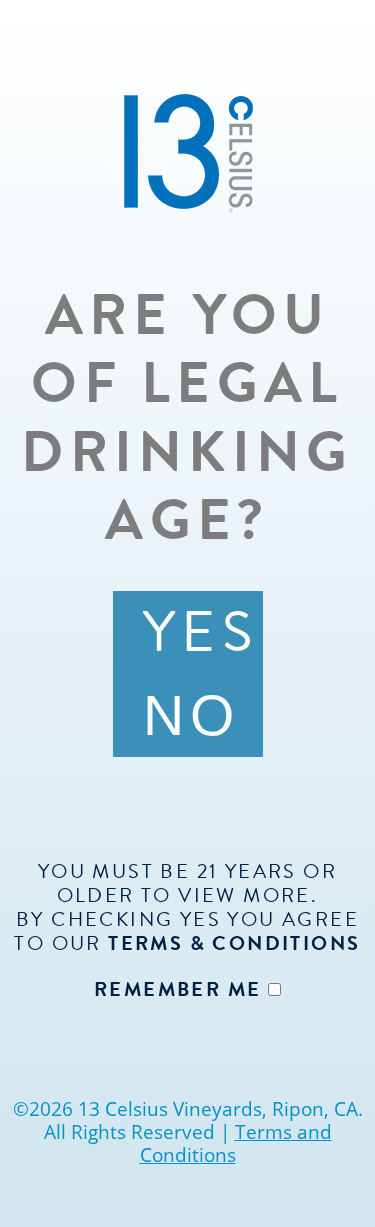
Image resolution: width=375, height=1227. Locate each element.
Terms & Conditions (234, 943)
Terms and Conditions (236, 1143)
